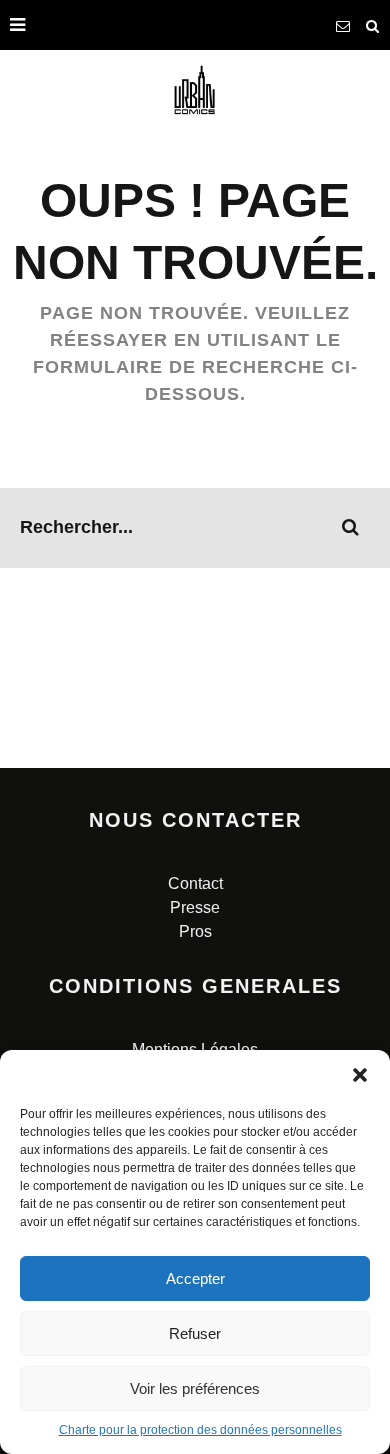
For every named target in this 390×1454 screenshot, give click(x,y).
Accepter (195, 1278)
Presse (195, 907)
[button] (360, 1075)
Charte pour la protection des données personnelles (200, 1430)
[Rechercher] (373, 25)
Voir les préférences (195, 1388)
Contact (195, 883)
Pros (195, 931)
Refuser (195, 1333)
